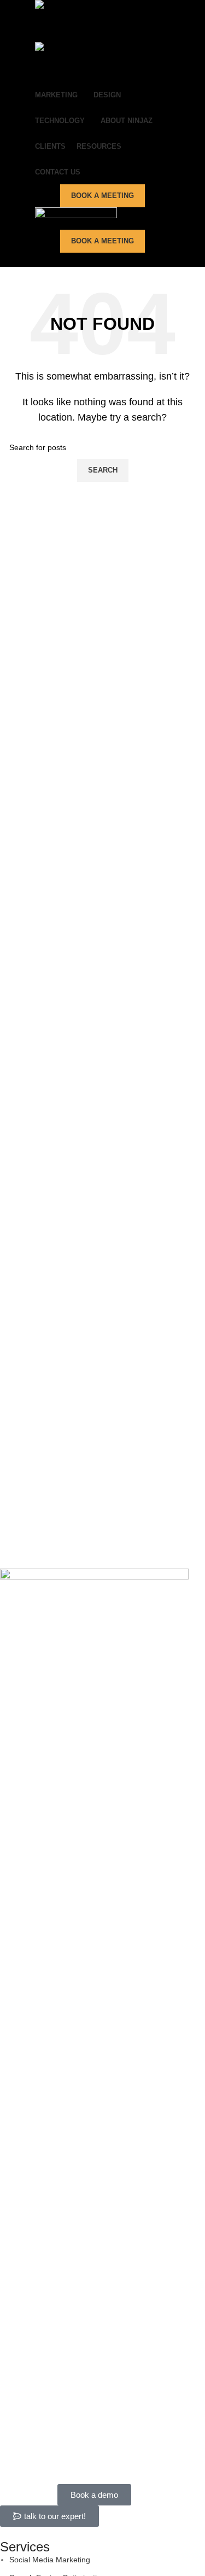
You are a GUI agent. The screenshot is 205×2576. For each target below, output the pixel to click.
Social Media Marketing (50, 2560)
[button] (49, 2516)
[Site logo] (90, 21)
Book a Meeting (102, 196)
